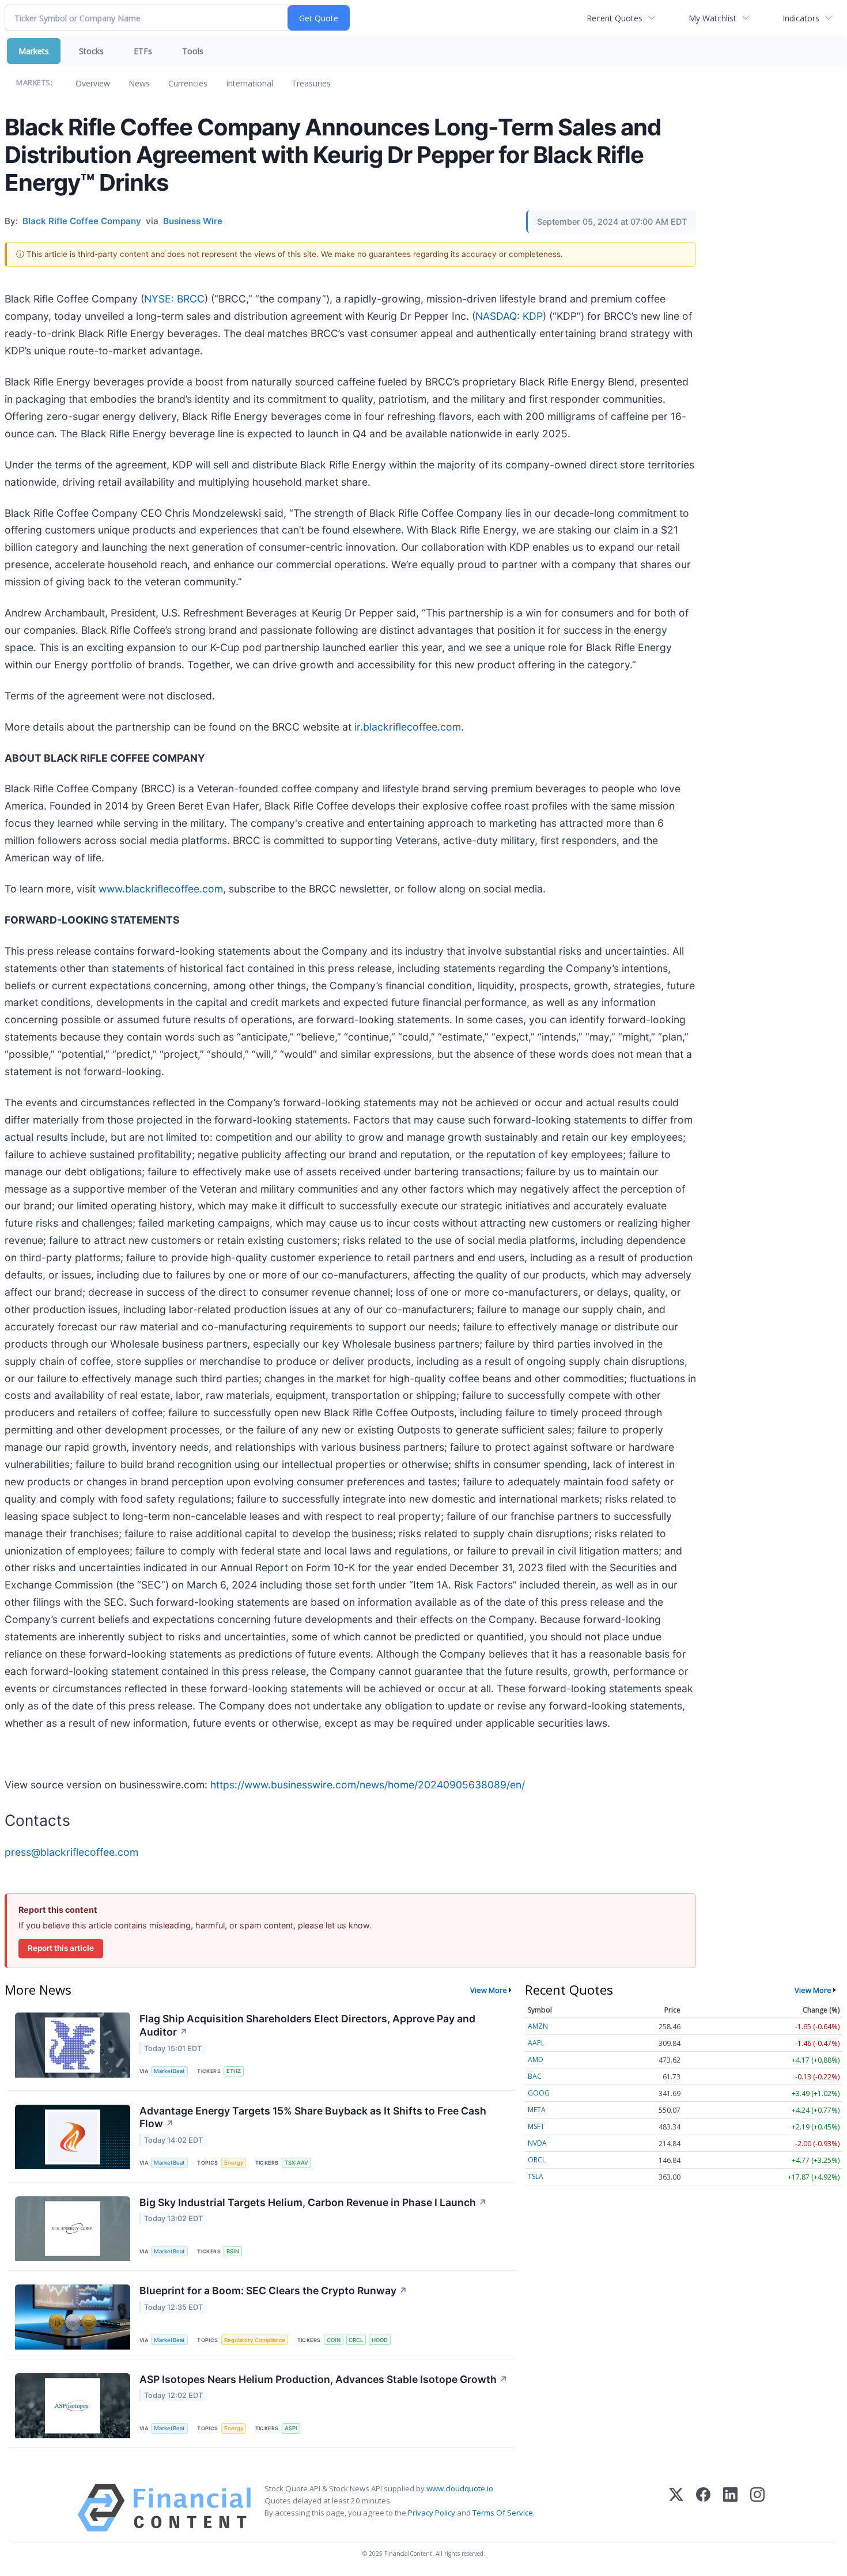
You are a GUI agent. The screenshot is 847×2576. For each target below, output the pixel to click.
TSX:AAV (296, 2163)
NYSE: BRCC (174, 299)
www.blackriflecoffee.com (161, 889)
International (249, 83)
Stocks (91, 51)
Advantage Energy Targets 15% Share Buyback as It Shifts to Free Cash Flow (313, 2117)
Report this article (61, 1948)
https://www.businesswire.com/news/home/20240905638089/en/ (368, 1785)
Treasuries (311, 83)
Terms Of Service (503, 2513)
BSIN (233, 2251)
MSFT (536, 2126)
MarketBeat (169, 2071)
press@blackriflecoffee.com (71, 1852)
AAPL (536, 2043)
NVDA (537, 2143)
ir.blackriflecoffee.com (408, 727)
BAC (535, 2076)
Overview (93, 83)
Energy (234, 2163)
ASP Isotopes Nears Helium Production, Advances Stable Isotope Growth (324, 2379)
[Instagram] (757, 2508)
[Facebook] (703, 2508)
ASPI (291, 2428)
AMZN (538, 2026)
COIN (334, 2340)
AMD (536, 2059)
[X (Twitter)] (676, 2508)
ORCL (537, 2160)
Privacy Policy (432, 2513)
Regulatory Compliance (255, 2340)
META (537, 2110)
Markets (34, 51)
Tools (193, 51)
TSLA (536, 2176)
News (139, 83)
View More (489, 1990)
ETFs (143, 51)
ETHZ (234, 2071)
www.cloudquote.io (460, 2488)
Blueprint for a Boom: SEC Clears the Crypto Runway (273, 2291)
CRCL (356, 2340)
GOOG (539, 2093)
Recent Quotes (615, 18)
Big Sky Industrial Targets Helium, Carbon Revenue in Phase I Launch (313, 2202)
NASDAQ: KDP (509, 316)
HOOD (380, 2340)
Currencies (188, 83)
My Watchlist (712, 18)
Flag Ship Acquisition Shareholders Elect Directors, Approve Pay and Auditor (307, 2025)
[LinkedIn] (730, 2508)
